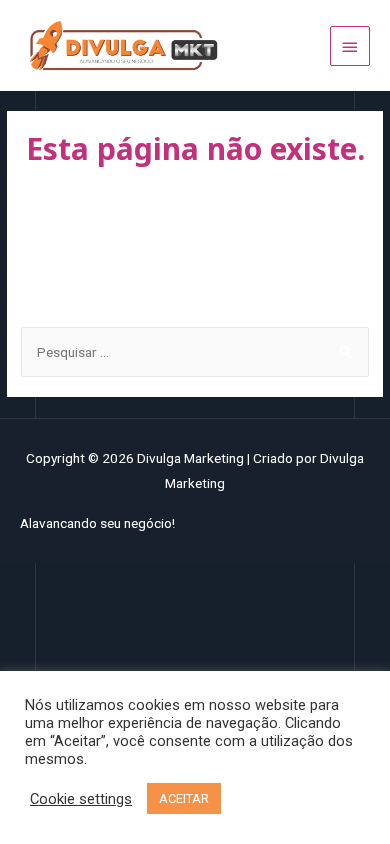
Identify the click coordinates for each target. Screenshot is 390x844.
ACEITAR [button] (184, 798)
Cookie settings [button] (81, 799)
